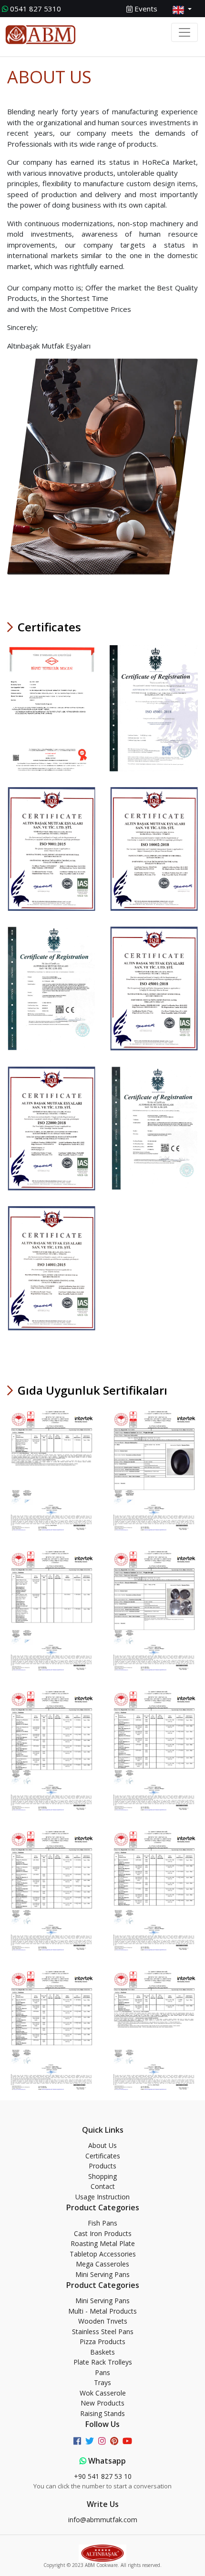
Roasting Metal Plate (103, 2243)
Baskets (102, 2352)
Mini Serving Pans (102, 2274)
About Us (102, 2145)
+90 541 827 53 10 (103, 2476)
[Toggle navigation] (184, 32)
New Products (102, 2403)
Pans (102, 2372)
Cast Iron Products (103, 2233)
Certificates (103, 2156)
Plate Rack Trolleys (103, 2362)
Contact (103, 2186)
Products (102, 2166)
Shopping (102, 2176)
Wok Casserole (103, 2393)
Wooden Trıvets (103, 2321)
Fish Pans (102, 2223)
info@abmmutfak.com (103, 2520)
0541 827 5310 (36, 9)
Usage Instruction (102, 2197)
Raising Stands (102, 2413)
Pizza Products (102, 2341)
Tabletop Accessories (103, 2254)
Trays (102, 2382)
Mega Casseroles (102, 2264)
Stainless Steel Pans (103, 2331)
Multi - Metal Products (102, 2311)
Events (145, 9)
